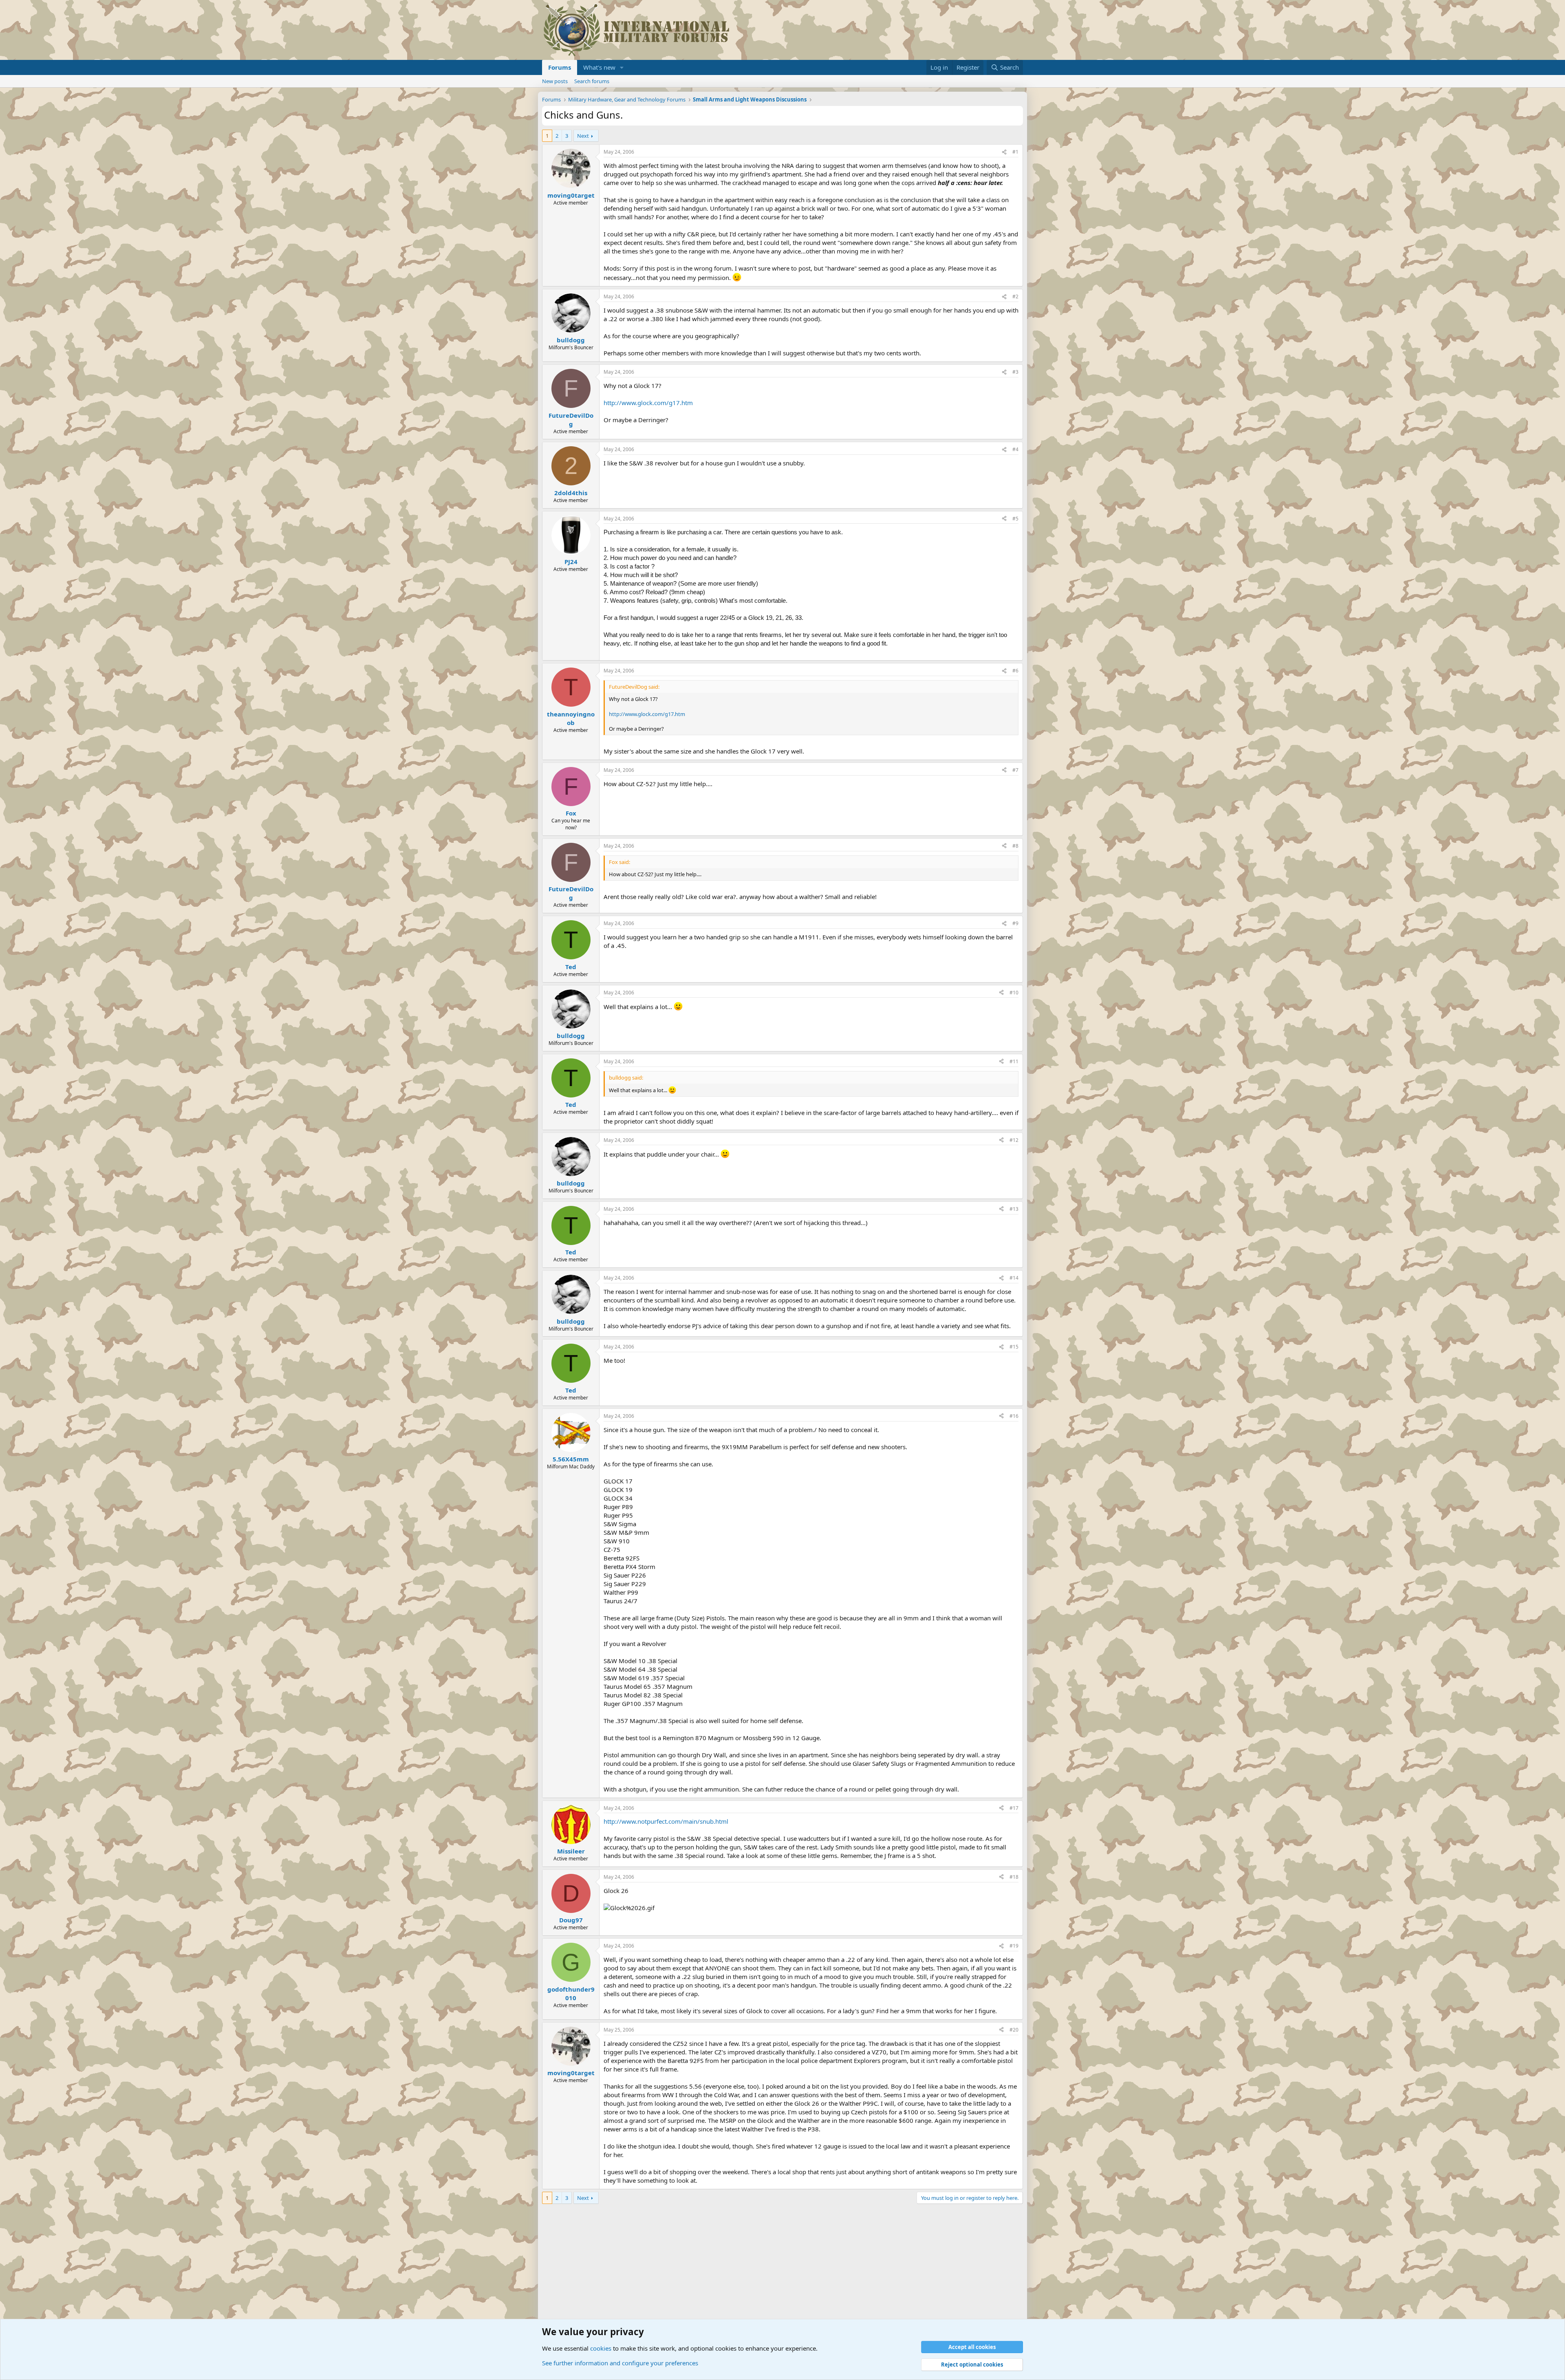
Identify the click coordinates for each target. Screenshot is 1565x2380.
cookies (601, 2348)
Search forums (592, 81)
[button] (622, 67)
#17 (1014, 1808)
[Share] (1004, 152)
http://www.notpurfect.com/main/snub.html (666, 1821)
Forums (560, 67)
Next (583, 136)
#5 (1015, 519)
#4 (1015, 449)
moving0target (571, 195)
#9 (1015, 923)
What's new (599, 67)
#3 (1015, 372)
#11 (1014, 1061)
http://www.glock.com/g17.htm (648, 403)
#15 (1014, 1347)
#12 (1014, 1140)
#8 (1015, 846)
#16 (1014, 1416)
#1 (1015, 152)
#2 (1015, 296)
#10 (1014, 993)
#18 (1014, 1877)
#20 (1014, 2030)
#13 (1014, 1209)
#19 (1014, 1946)
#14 (1014, 1278)
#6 (1015, 671)
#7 (1015, 770)
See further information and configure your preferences (620, 2363)
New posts (555, 81)
